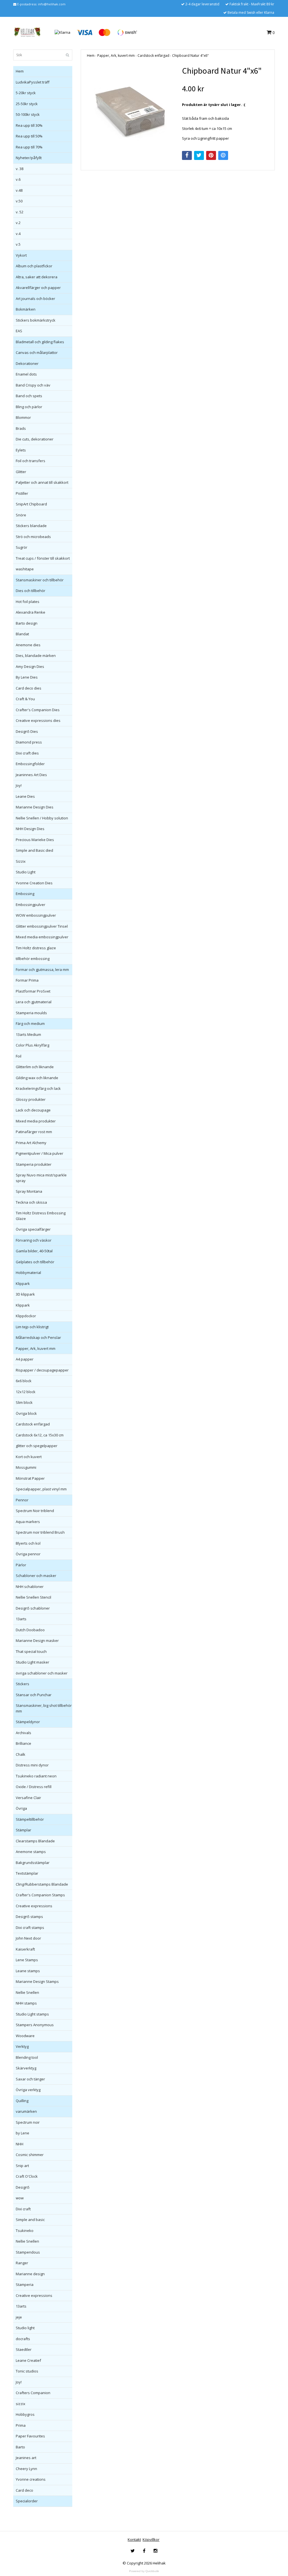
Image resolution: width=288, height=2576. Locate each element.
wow (20, 2198)
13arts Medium (28, 1034)
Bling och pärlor (29, 407)
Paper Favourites (30, 2436)
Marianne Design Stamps (37, 1981)
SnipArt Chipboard (31, 504)
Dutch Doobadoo (30, 1630)
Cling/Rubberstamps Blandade (42, 1884)
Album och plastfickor (34, 266)
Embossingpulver (31, 905)
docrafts (23, 2339)
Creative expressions (34, 1906)
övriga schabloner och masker (42, 1673)
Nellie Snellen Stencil (33, 1597)
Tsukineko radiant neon (36, 1776)
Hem (20, 71)
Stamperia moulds (31, 1013)
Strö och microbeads (33, 537)
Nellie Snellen (27, 1992)
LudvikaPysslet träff (33, 82)
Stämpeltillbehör (30, 1819)
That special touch (31, 1651)
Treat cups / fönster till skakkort (43, 558)
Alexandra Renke (31, 612)
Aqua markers (28, 1522)
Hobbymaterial (28, 1273)
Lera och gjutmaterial (34, 1002)
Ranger (22, 2263)
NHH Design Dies (30, 829)
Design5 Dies (27, 731)
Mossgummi (26, 1467)
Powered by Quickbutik (144, 2571)
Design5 (23, 2187)
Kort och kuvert (29, 1457)
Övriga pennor (28, 1554)
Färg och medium (30, 1023)
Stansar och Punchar (34, 1695)
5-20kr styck (26, 93)
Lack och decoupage (33, 1110)
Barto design (27, 623)
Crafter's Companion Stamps (40, 1895)
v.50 (19, 201)
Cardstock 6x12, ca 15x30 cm (40, 1435)
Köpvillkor (151, 2539)
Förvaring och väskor (34, 1240)
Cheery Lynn (26, 2469)
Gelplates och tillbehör (35, 1262)
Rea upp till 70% (29, 147)
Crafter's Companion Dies (38, 710)
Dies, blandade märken (36, 656)
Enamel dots (26, 374)
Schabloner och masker (36, 1576)
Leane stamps (28, 1971)
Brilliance (23, 1743)
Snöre (21, 515)
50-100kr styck (28, 114)
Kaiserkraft (25, 1949)
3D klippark (25, 1294)
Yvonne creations (31, 2479)
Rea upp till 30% (29, 125)
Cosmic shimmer (30, 2155)
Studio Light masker (32, 1662)
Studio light (25, 2328)
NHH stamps (26, 2003)
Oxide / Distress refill (34, 1787)
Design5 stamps (29, 1917)
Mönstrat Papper (30, 1478)
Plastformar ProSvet (33, 991)
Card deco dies (29, 688)
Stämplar (23, 1830)
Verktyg (22, 2046)
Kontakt (134, 2539)
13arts (21, 1619)
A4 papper (25, 1359)
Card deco (24, 2490)
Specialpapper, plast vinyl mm (41, 1489)
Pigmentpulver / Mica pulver (40, 1153)
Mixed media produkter (36, 1121)
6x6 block (24, 1381)
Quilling (22, 2101)
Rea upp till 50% (29, 136)
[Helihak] (27, 32)
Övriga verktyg (28, 2090)
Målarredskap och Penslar (38, 1337)
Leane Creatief (28, 2360)
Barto (20, 2447)
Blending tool (27, 2057)
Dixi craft (23, 2209)
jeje (19, 2317)
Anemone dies (28, 645)
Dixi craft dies (27, 753)
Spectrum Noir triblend (35, 1511)
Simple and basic (30, 2220)
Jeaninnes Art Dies (31, 775)
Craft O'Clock (27, 2176)
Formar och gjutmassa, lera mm (42, 970)
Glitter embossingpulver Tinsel (42, 926)
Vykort (21, 255)
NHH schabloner (30, 1587)
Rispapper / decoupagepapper (42, 1370)
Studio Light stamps (32, 2014)
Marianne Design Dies (35, 807)
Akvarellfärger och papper (38, 288)
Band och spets (29, 396)
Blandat (22, 634)
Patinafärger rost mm (34, 1132)
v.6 (18, 179)
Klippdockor (26, 1316)
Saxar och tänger (30, 2079)
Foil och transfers (31, 461)
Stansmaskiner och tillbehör (40, 580)
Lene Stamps (27, 1960)
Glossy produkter (31, 1099)
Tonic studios (27, 2371)
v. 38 (20, 169)
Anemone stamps (31, 1852)
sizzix (21, 2404)
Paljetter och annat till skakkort (42, 482)
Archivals (23, 1733)
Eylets (21, 450)
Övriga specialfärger (33, 1229)
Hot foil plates (28, 602)
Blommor (23, 417)
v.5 (18, 244)
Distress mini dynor (32, 1765)
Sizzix (21, 861)
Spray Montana (29, 1191)
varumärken (26, 2111)
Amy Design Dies (30, 666)
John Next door (28, 1938)
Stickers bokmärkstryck (36, 320)
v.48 (19, 190)
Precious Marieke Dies (35, 840)
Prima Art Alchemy (31, 1143)
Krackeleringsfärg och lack (38, 1088)
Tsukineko (25, 2231)
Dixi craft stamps (30, 1928)
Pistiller (22, 493)
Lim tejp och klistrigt (32, 1327)
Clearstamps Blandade (35, 1841)
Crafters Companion (33, 2393)
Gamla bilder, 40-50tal (34, 1251)
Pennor (22, 1500)
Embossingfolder (30, 764)
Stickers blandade (31, 526)
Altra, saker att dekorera (37, 277)
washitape (25, 569)
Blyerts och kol (28, 1543)
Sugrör (22, 547)
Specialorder (27, 2501)
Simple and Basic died (34, 850)
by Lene (22, 2133)
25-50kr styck (27, 104)
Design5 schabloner (33, 1608)
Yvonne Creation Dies (34, 883)
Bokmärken (26, 309)
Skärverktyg (26, 2068)
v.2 (18, 223)
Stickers (22, 1684)
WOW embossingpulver (36, 915)
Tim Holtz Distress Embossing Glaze (41, 1216)
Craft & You (25, 699)
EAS (19, 331)
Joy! (19, 785)
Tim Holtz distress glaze (36, 948)
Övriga (21, 1808)
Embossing (25, 894)
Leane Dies (25, 796)
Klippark (23, 1284)
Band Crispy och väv (33, 385)
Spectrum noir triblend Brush (40, 1532)
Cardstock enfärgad (33, 1424)
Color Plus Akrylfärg (32, 1045)
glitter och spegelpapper (37, 1446)
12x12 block (26, 1392)
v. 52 (20, 212)
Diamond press (29, 742)
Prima (21, 2425)
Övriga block (26, 1413)
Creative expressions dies (38, 720)
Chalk (21, 1754)
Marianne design (30, 2274)
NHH (20, 2144)
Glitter (21, 472)
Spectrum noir (28, 2122)
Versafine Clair (28, 1798)
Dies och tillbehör (31, 591)
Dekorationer (27, 363)
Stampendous (28, 2252)
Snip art (22, 2166)
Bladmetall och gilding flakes (40, 342)
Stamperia (25, 2284)
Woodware (25, 2036)
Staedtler (24, 2349)
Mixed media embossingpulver (42, 937)
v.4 (18, 234)
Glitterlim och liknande (35, 1067)
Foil (19, 1056)
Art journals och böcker (35, 299)
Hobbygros (25, 2414)
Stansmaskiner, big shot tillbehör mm (44, 1708)
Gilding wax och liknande (37, 1078)
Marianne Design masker (37, 1640)
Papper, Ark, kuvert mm (36, 1348)
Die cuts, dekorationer (35, 439)
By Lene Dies (27, 677)
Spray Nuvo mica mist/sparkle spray (41, 1178)
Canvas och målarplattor (37, 352)
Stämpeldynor (28, 1722)
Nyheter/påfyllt (29, 158)
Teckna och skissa (31, 1202)
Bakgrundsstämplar (33, 1863)
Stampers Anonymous (35, 2025)
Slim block (24, 1402)
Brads (21, 428)
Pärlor (21, 1565)
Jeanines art (26, 2458)
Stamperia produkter (34, 1164)
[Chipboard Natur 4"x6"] (130, 109)
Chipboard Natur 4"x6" (190, 56)
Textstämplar (27, 1873)
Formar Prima (27, 980)
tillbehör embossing (33, 959)
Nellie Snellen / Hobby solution (42, 818)
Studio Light (26, 872)
